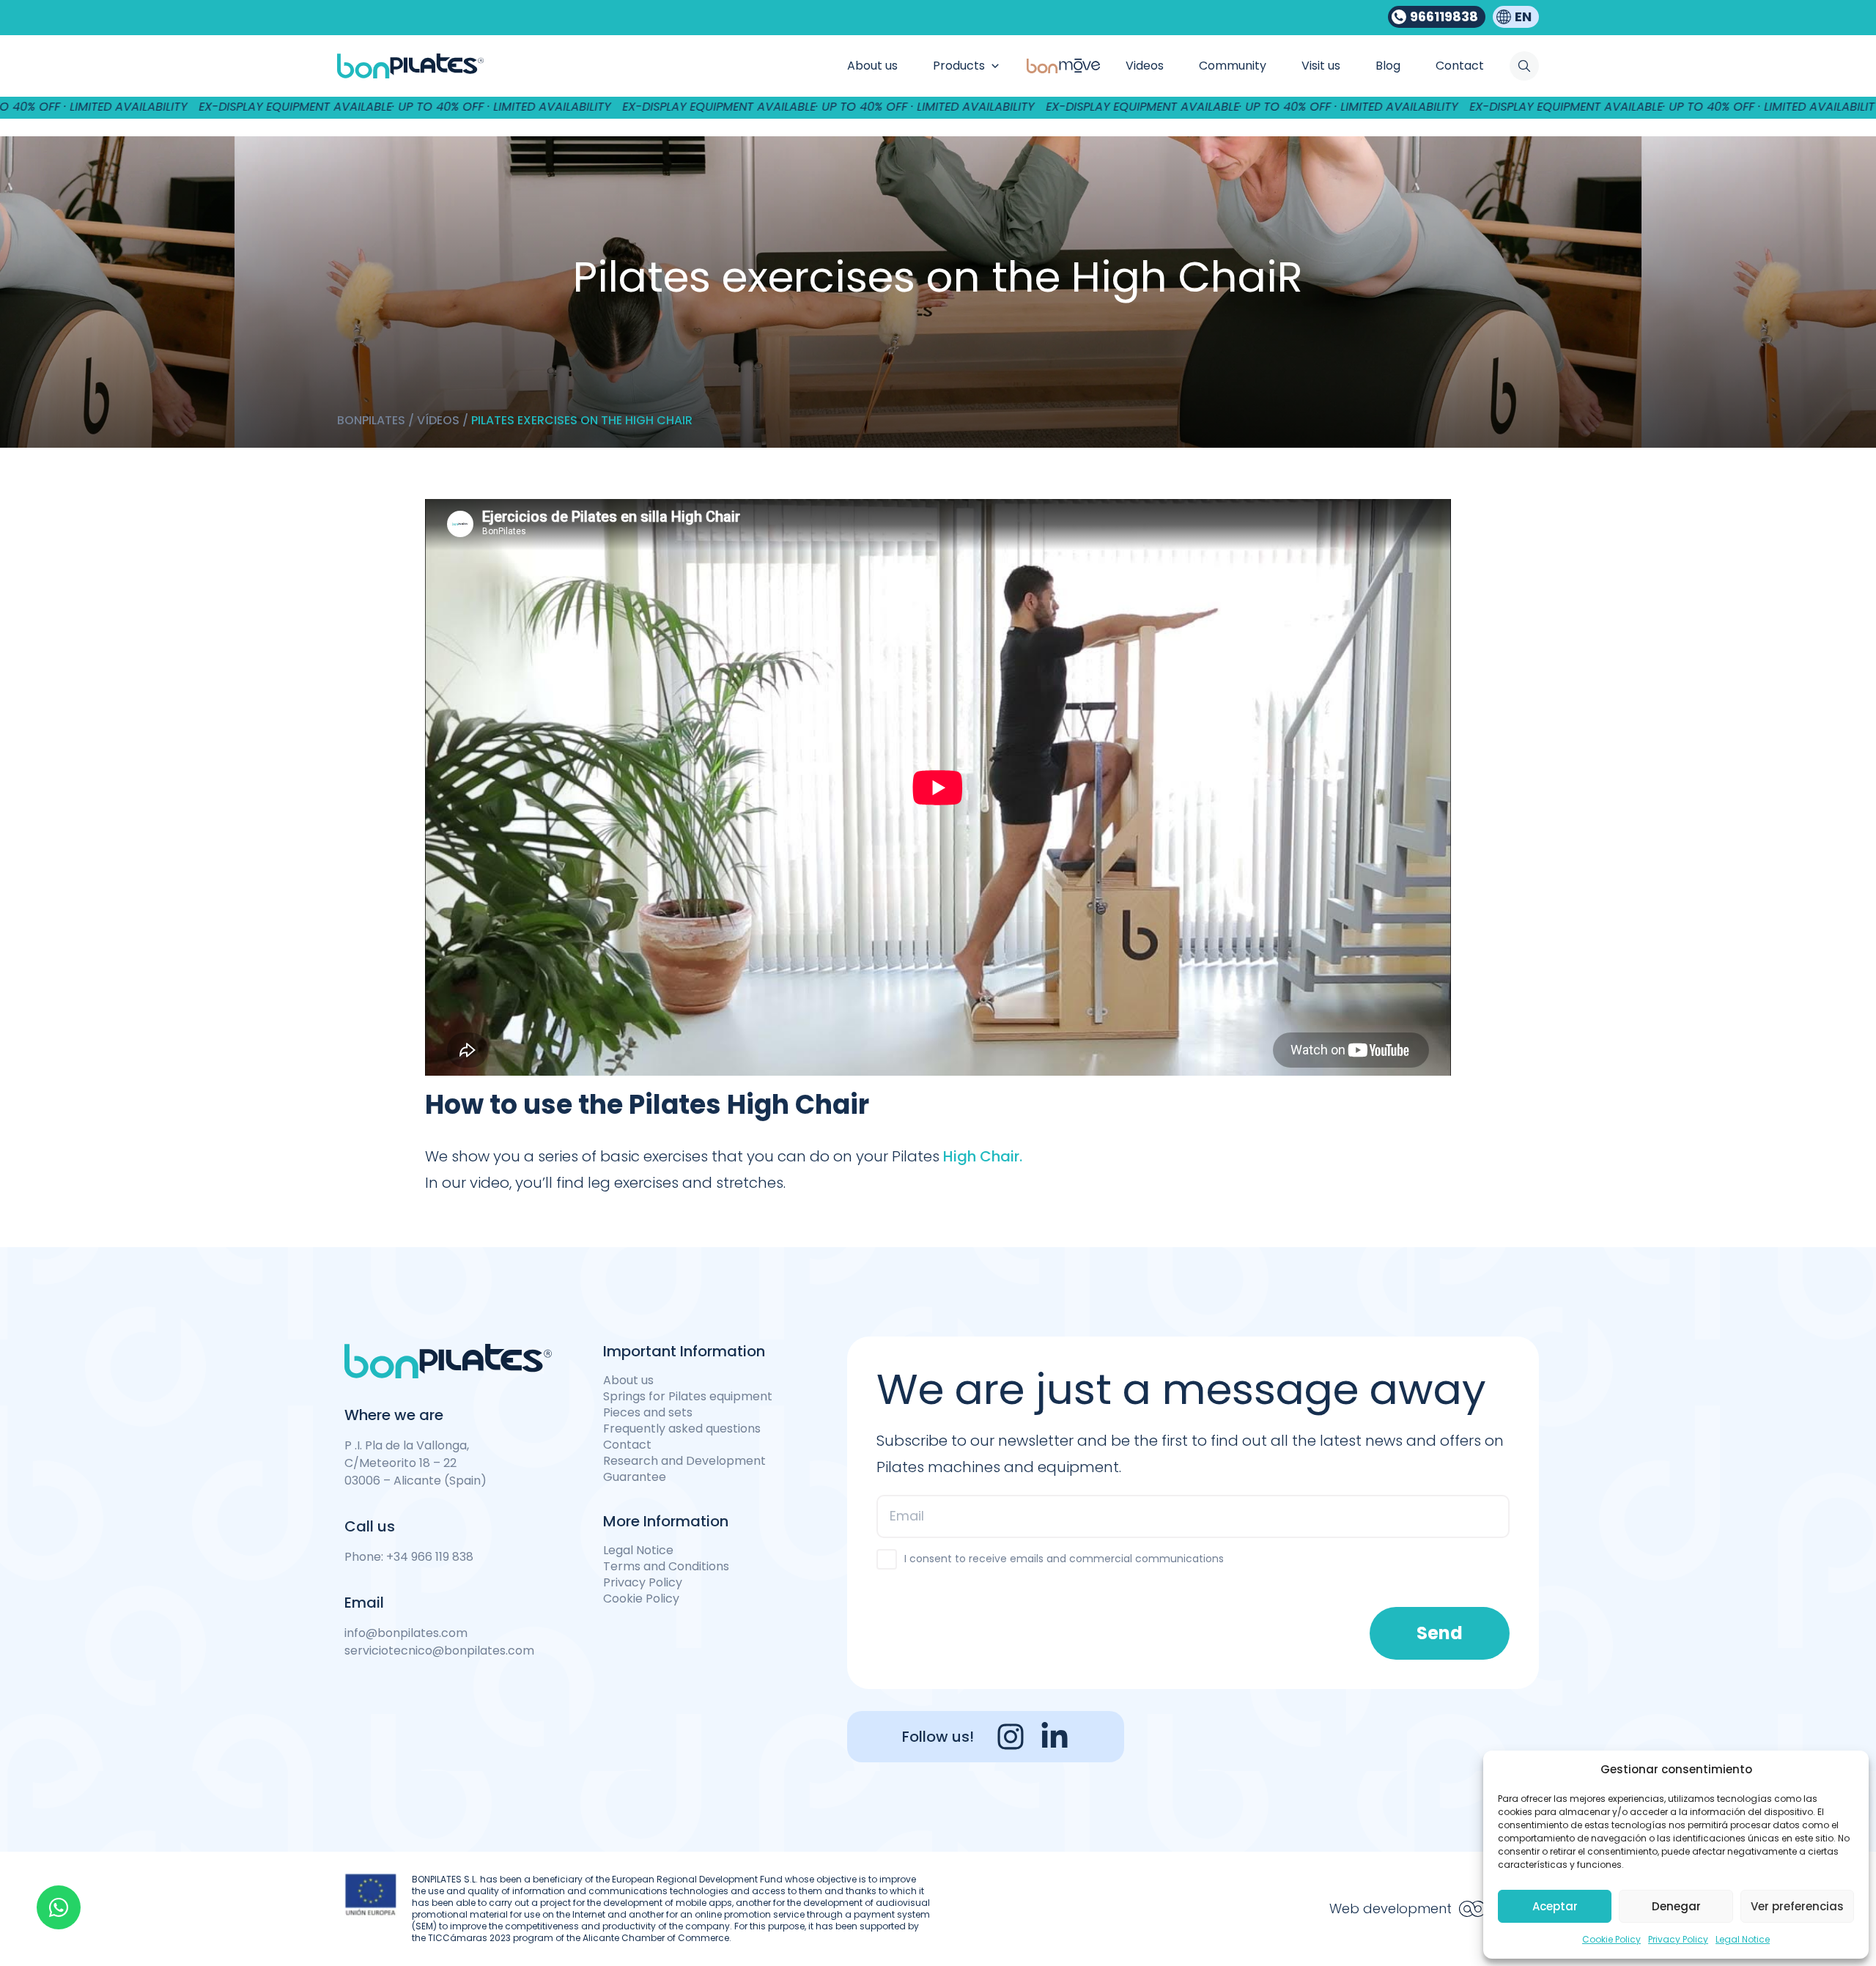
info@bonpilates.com (406, 1633)
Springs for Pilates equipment (688, 1397)
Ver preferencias (1797, 1906)
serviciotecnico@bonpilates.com (439, 1651)
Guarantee (635, 1477)
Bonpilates (371, 420)
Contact (627, 1445)
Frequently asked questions (682, 1429)
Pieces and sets (648, 1413)
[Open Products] (995, 66)
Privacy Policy (1678, 1939)
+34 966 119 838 (430, 1557)
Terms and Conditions (666, 1567)
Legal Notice (1743, 1939)
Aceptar (1555, 1906)
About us (628, 1381)
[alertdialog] (938, 107)
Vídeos (438, 420)
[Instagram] (1011, 1737)
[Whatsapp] (59, 1907)
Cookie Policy (1611, 1939)
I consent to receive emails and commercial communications (1064, 1559)
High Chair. (983, 1156)
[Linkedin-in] (1055, 1737)
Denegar (1676, 1906)
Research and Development (684, 1461)
